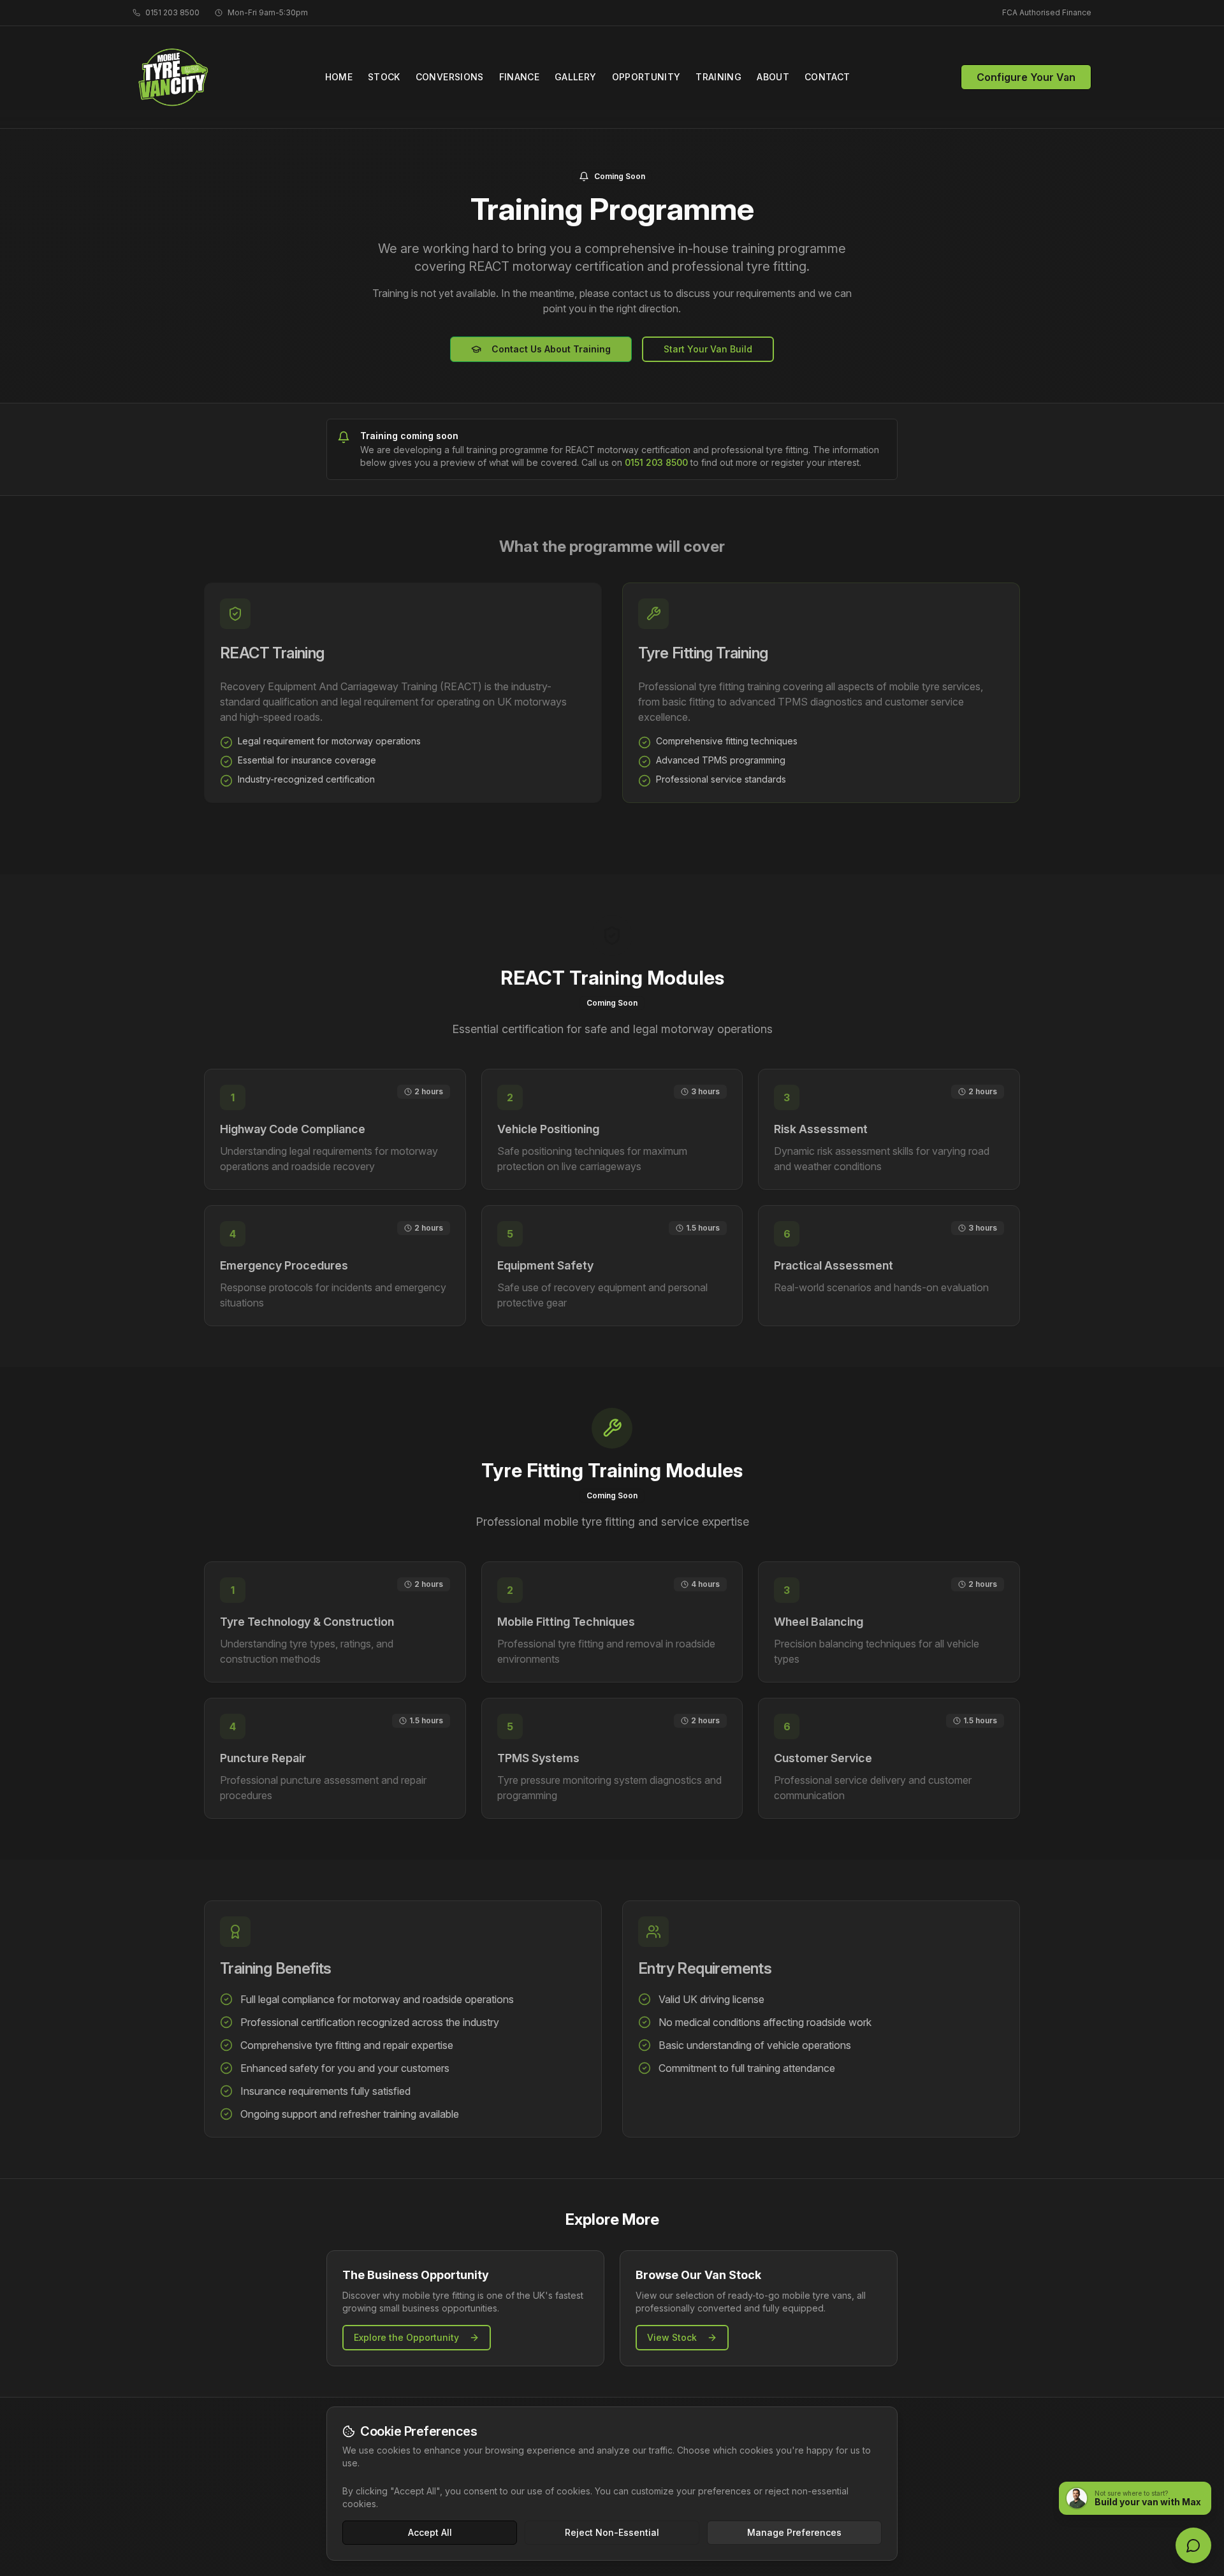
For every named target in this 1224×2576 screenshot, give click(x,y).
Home (339, 77)
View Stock (672, 2337)
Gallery (575, 77)
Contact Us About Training (551, 349)
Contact (827, 77)
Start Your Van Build (708, 349)
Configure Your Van (1026, 77)
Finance (519, 77)
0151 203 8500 (656, 462)
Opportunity (646, 77)
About (773, 77)
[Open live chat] (1193, 2545)
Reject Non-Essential (612, 2532)
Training (718, 77)
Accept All (430, 2532)
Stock (384, 77)
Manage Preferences (794, 2532)
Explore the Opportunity (406, 2337)
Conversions (450, 77)
